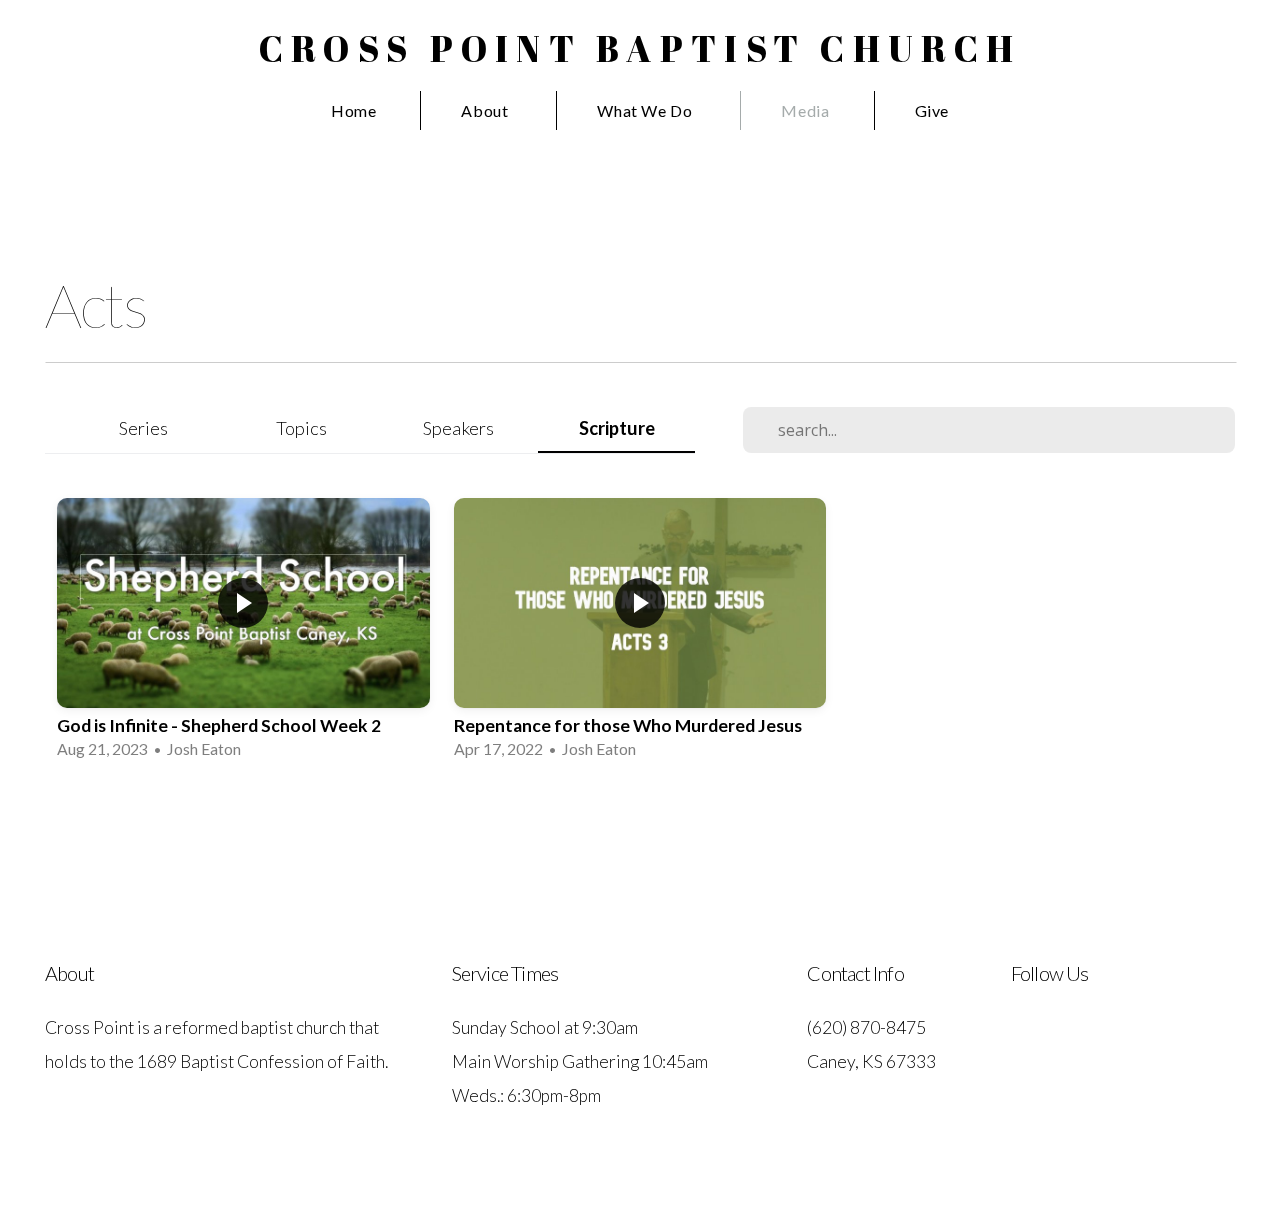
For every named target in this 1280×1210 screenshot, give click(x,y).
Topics (301, 428)
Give (932, 110)
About (486, 110)
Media (805, 110)
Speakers (458, 428)
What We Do (646, 110)
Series (143, 428)
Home (354, 110)
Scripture (617, 428)
